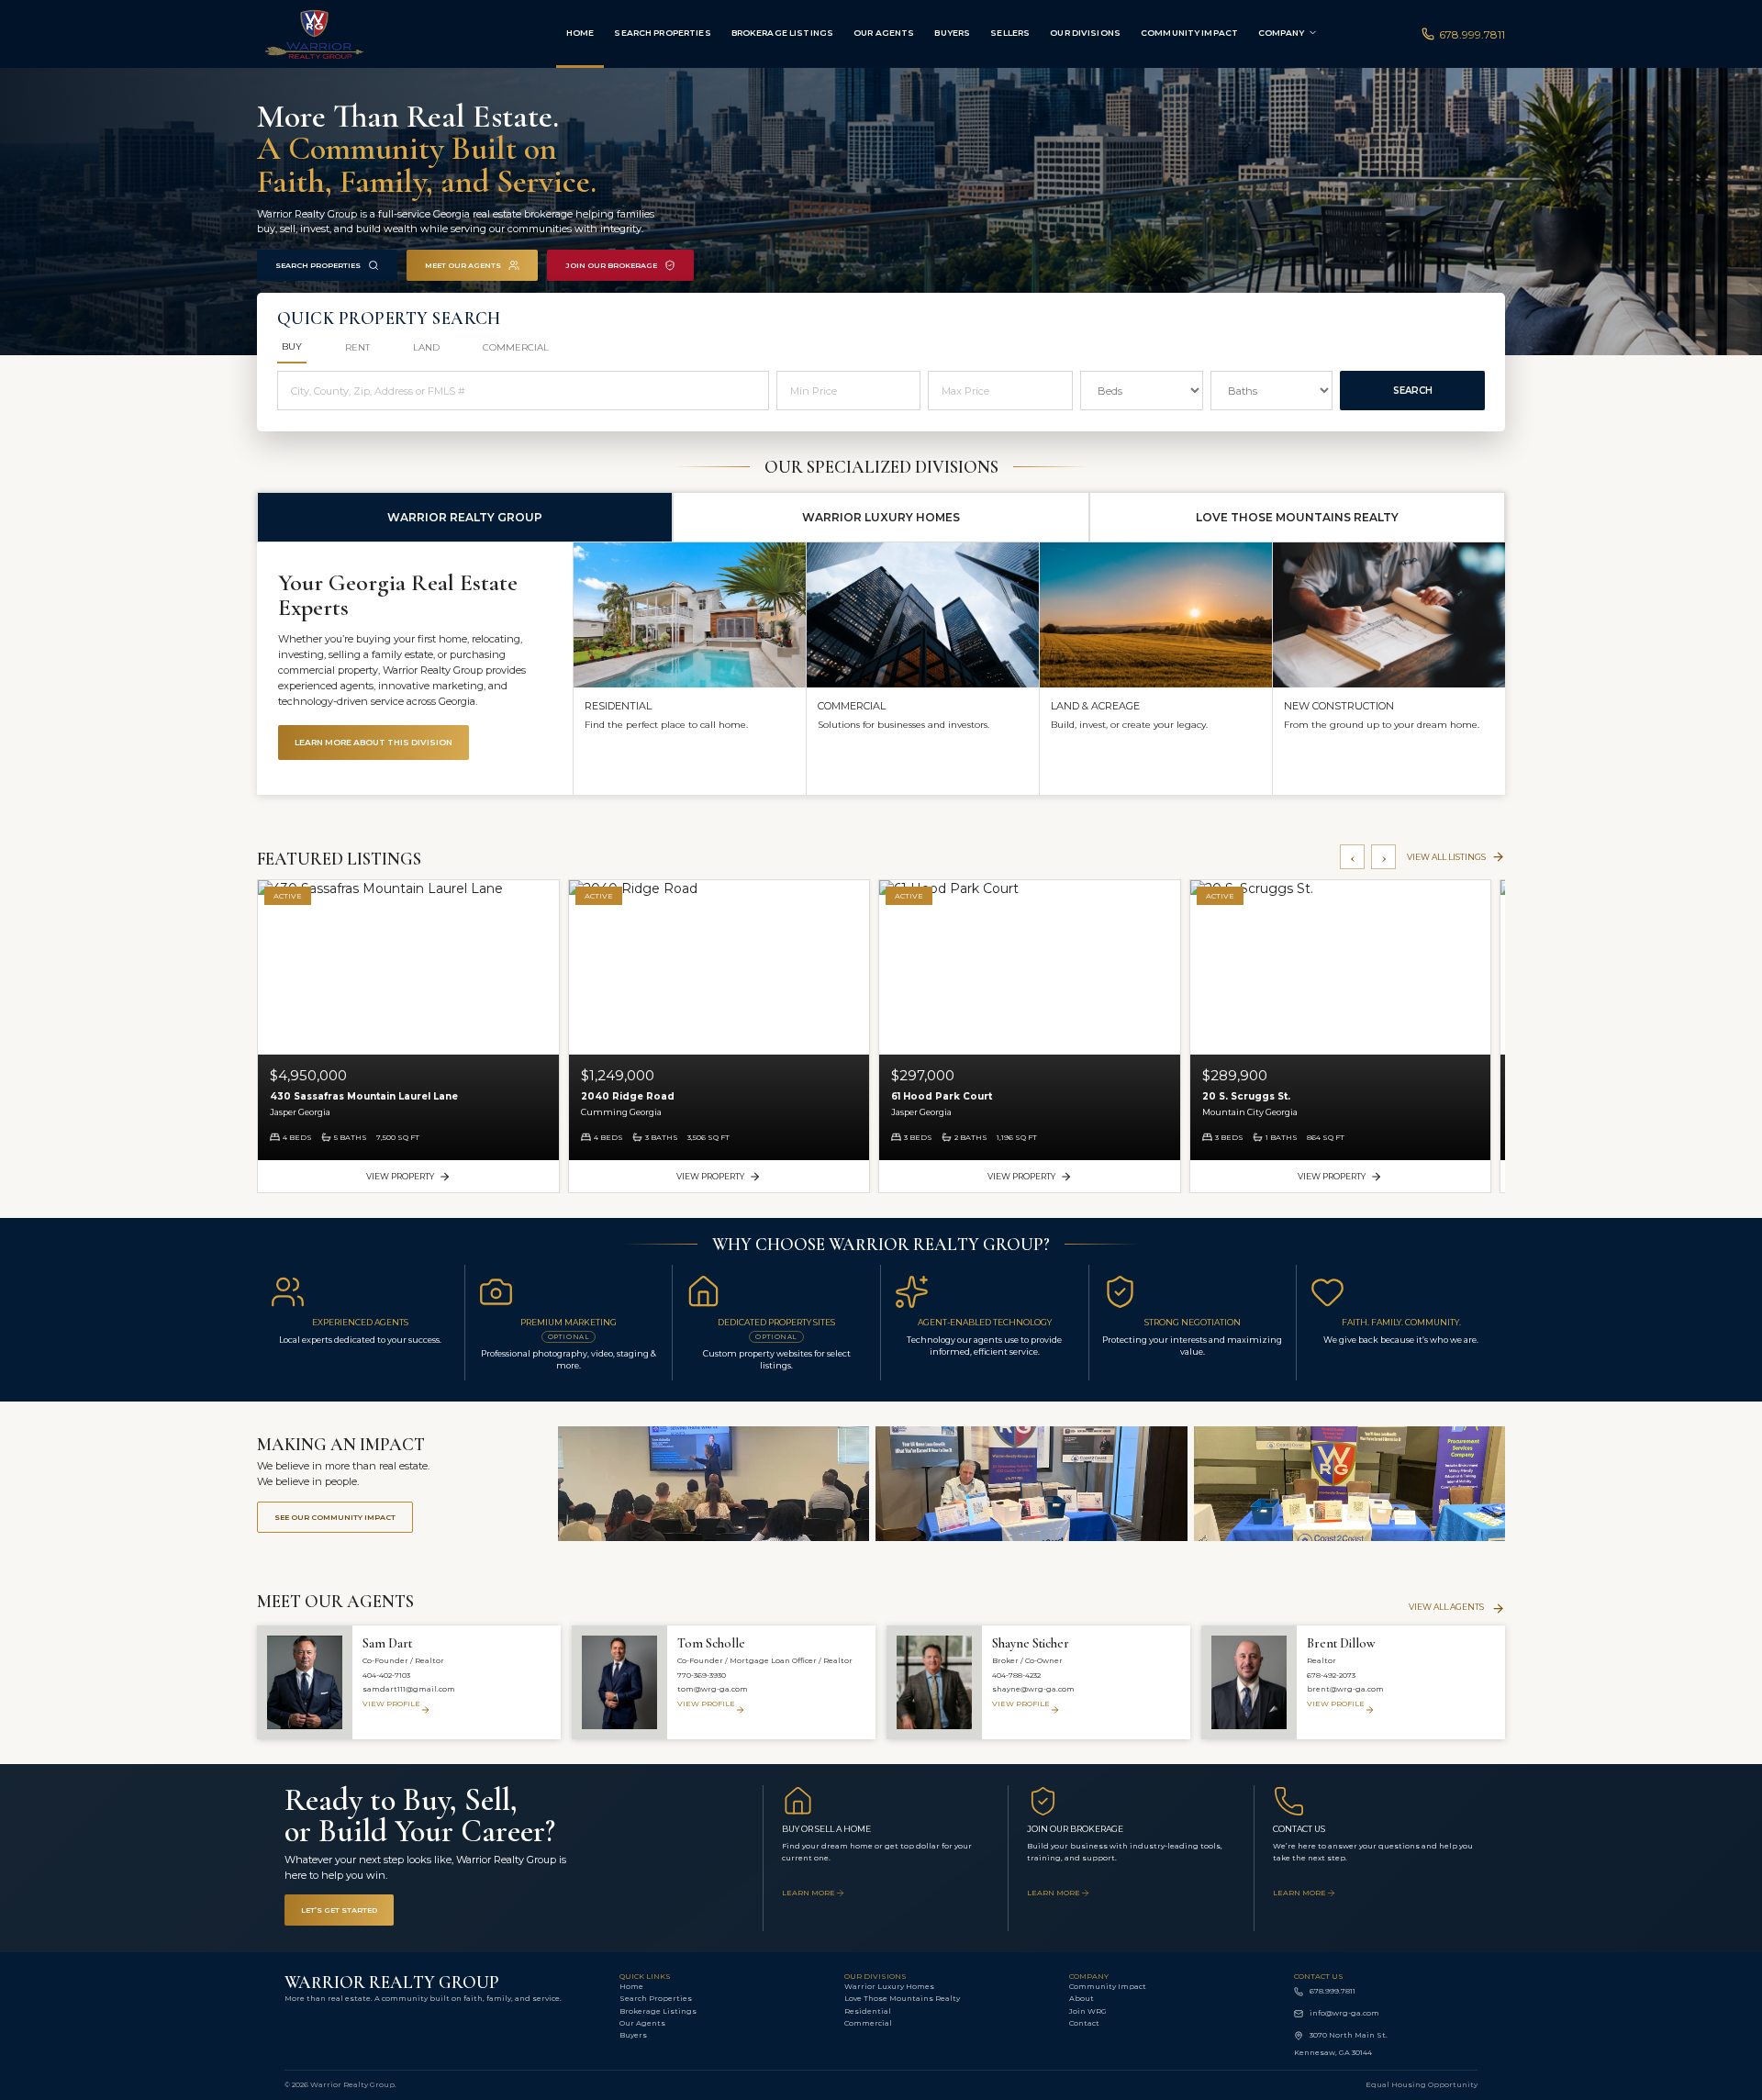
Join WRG (1088, 2011)
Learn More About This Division (374, 742)
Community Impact (1189, 33)
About (1082, 1998)
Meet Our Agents (463, 265)
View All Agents (1446, 1607)
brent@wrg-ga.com (1345, 1689)
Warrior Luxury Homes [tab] (881, 517)
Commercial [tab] (516, 347)
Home (580, 33)
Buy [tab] (292, 346)
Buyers (952, 33)
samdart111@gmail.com (409, 1689)
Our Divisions (1085, 33)
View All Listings (1446, 857)
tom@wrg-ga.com (713, 1689)
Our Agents (884, 33)
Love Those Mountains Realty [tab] (1297, 517)
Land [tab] (426, 347)
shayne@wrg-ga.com (1033, 1689)
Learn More (809, 1893)
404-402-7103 (386, 1675)
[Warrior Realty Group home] (360, 34)
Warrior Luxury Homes (889, 1986)
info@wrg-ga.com (1344, 2013)
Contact (1084, 2023)
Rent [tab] (357, 347)
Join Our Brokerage (611, 265)
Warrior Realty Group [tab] (465, 517)
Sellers (1010, 33)
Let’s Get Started (339, 1910)
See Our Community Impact (335, 1517)
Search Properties (662, 33)
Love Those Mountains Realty (902, 1998)
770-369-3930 (702, 1675)
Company (1281, 33)
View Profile (391, 1703)
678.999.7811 (1472, 34)
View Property (400, 1176)
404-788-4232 (1016, 1675)
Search (1413, 391)
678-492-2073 (1331, 1675)
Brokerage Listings (782, 33)
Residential (868, 2011)
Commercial (868, 2023)
